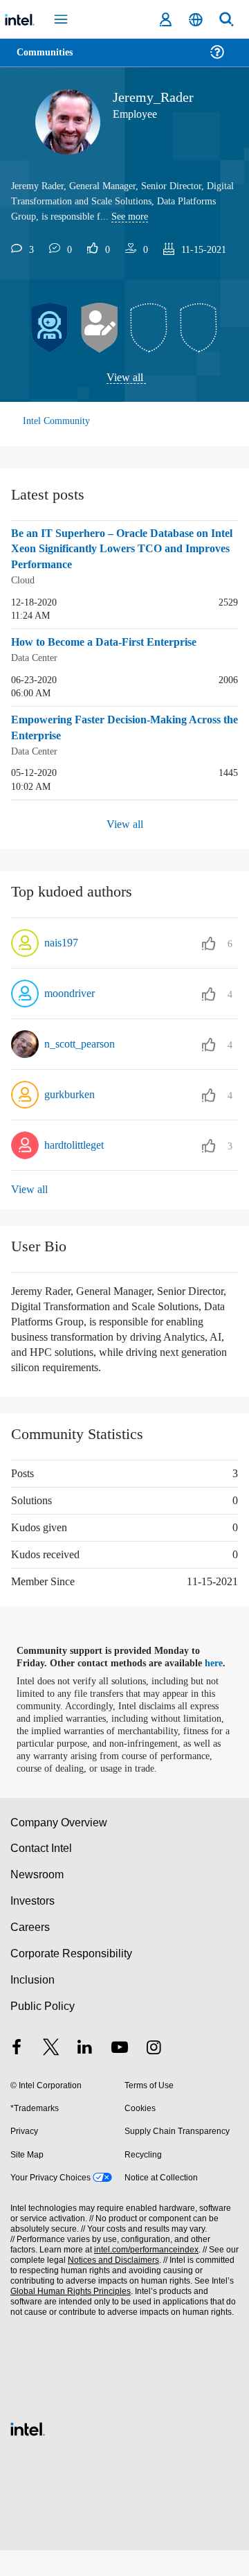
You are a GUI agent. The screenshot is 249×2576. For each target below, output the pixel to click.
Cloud (24, 580)
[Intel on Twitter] (51, 2074)
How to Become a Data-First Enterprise (112, 642)
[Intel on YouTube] (120, 2074)
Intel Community (57, 422)
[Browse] (50, 61)
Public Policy (42, 2031)
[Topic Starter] (100, 328)
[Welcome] (50, 328)
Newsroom (37, 1900)
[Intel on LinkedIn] (85, 2074)
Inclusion (32, 2005)
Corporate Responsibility (72, 1979)
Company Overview (59, 1847)
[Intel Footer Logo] (28, 2453)
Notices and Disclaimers (111, 2286)
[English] (196, 20)
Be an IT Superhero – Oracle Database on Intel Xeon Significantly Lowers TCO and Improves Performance (118, 550)
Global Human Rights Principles (68, 2317)
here (220, 1676)
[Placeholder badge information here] (149, 328)
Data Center (37, 657)
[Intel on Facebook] (17, 2074)
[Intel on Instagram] (154, 2074)
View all (125, 378)
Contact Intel (42, 1874)
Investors (33, 1926)
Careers (29, 1953)
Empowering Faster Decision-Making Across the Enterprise (107, 727)
